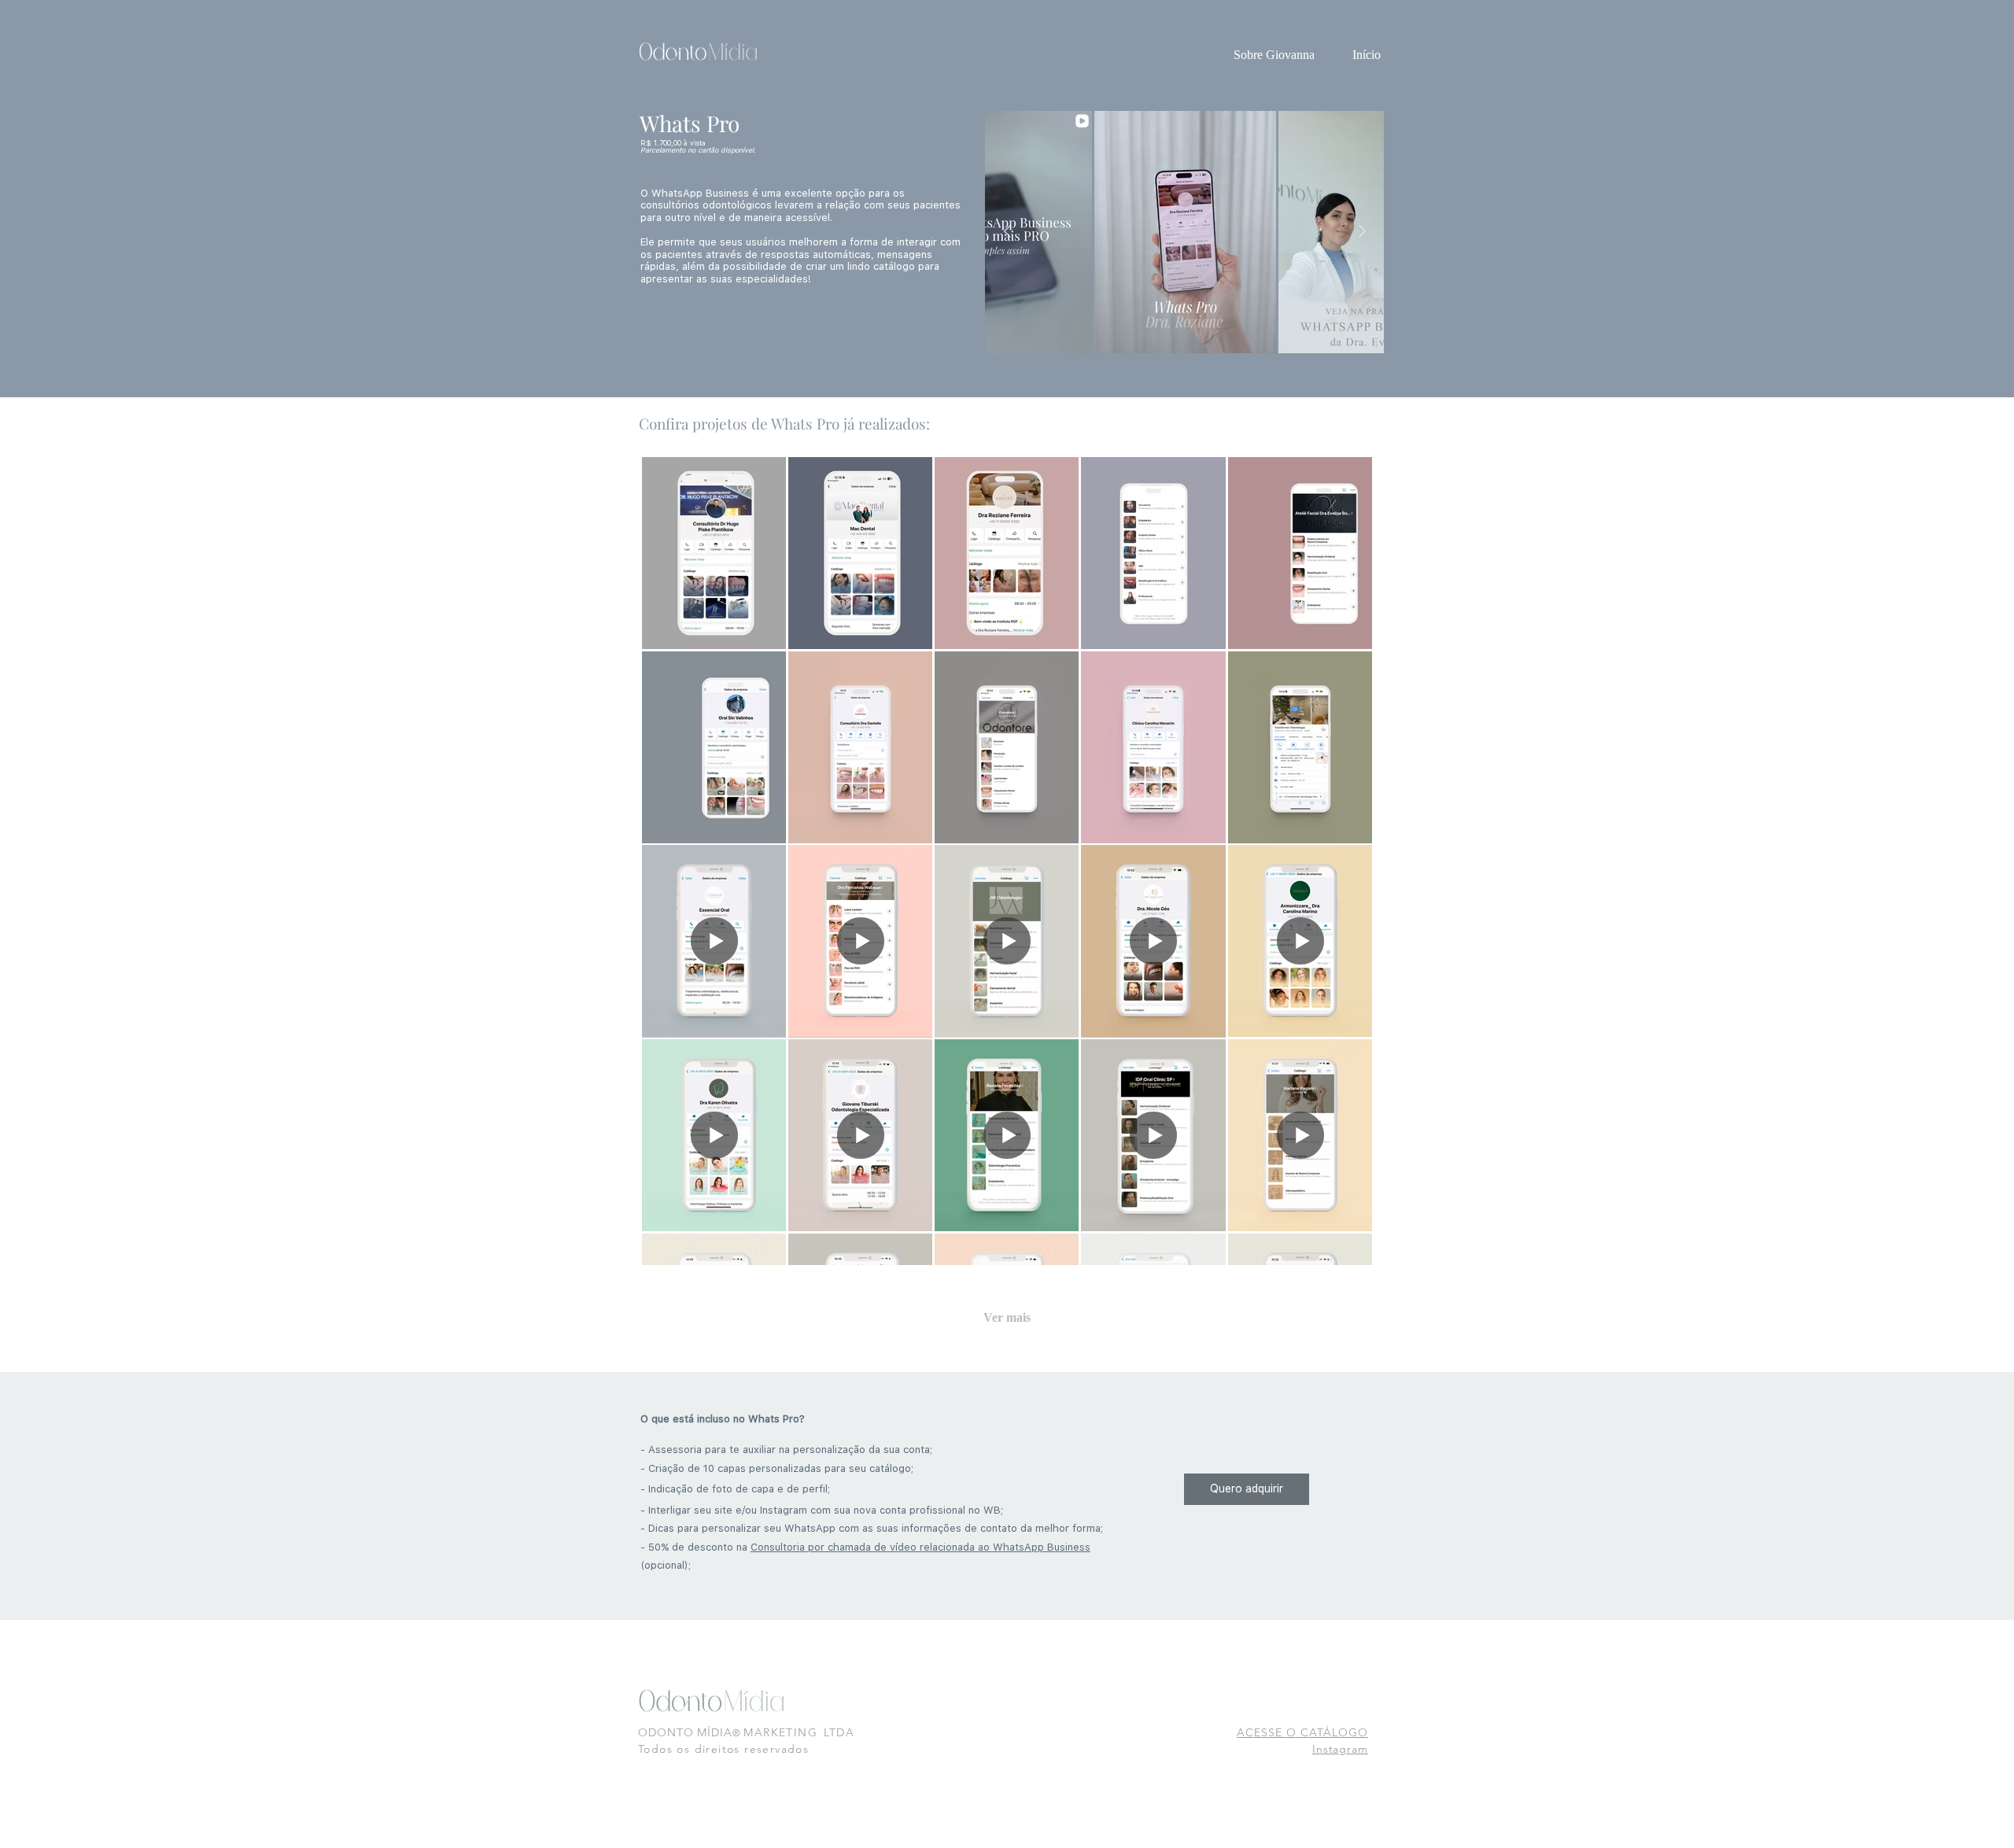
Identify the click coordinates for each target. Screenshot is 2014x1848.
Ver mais (1007, 1317)
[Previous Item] (1007, 232)
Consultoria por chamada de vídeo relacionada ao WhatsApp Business (920, 1547)
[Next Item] (1362, 232)
